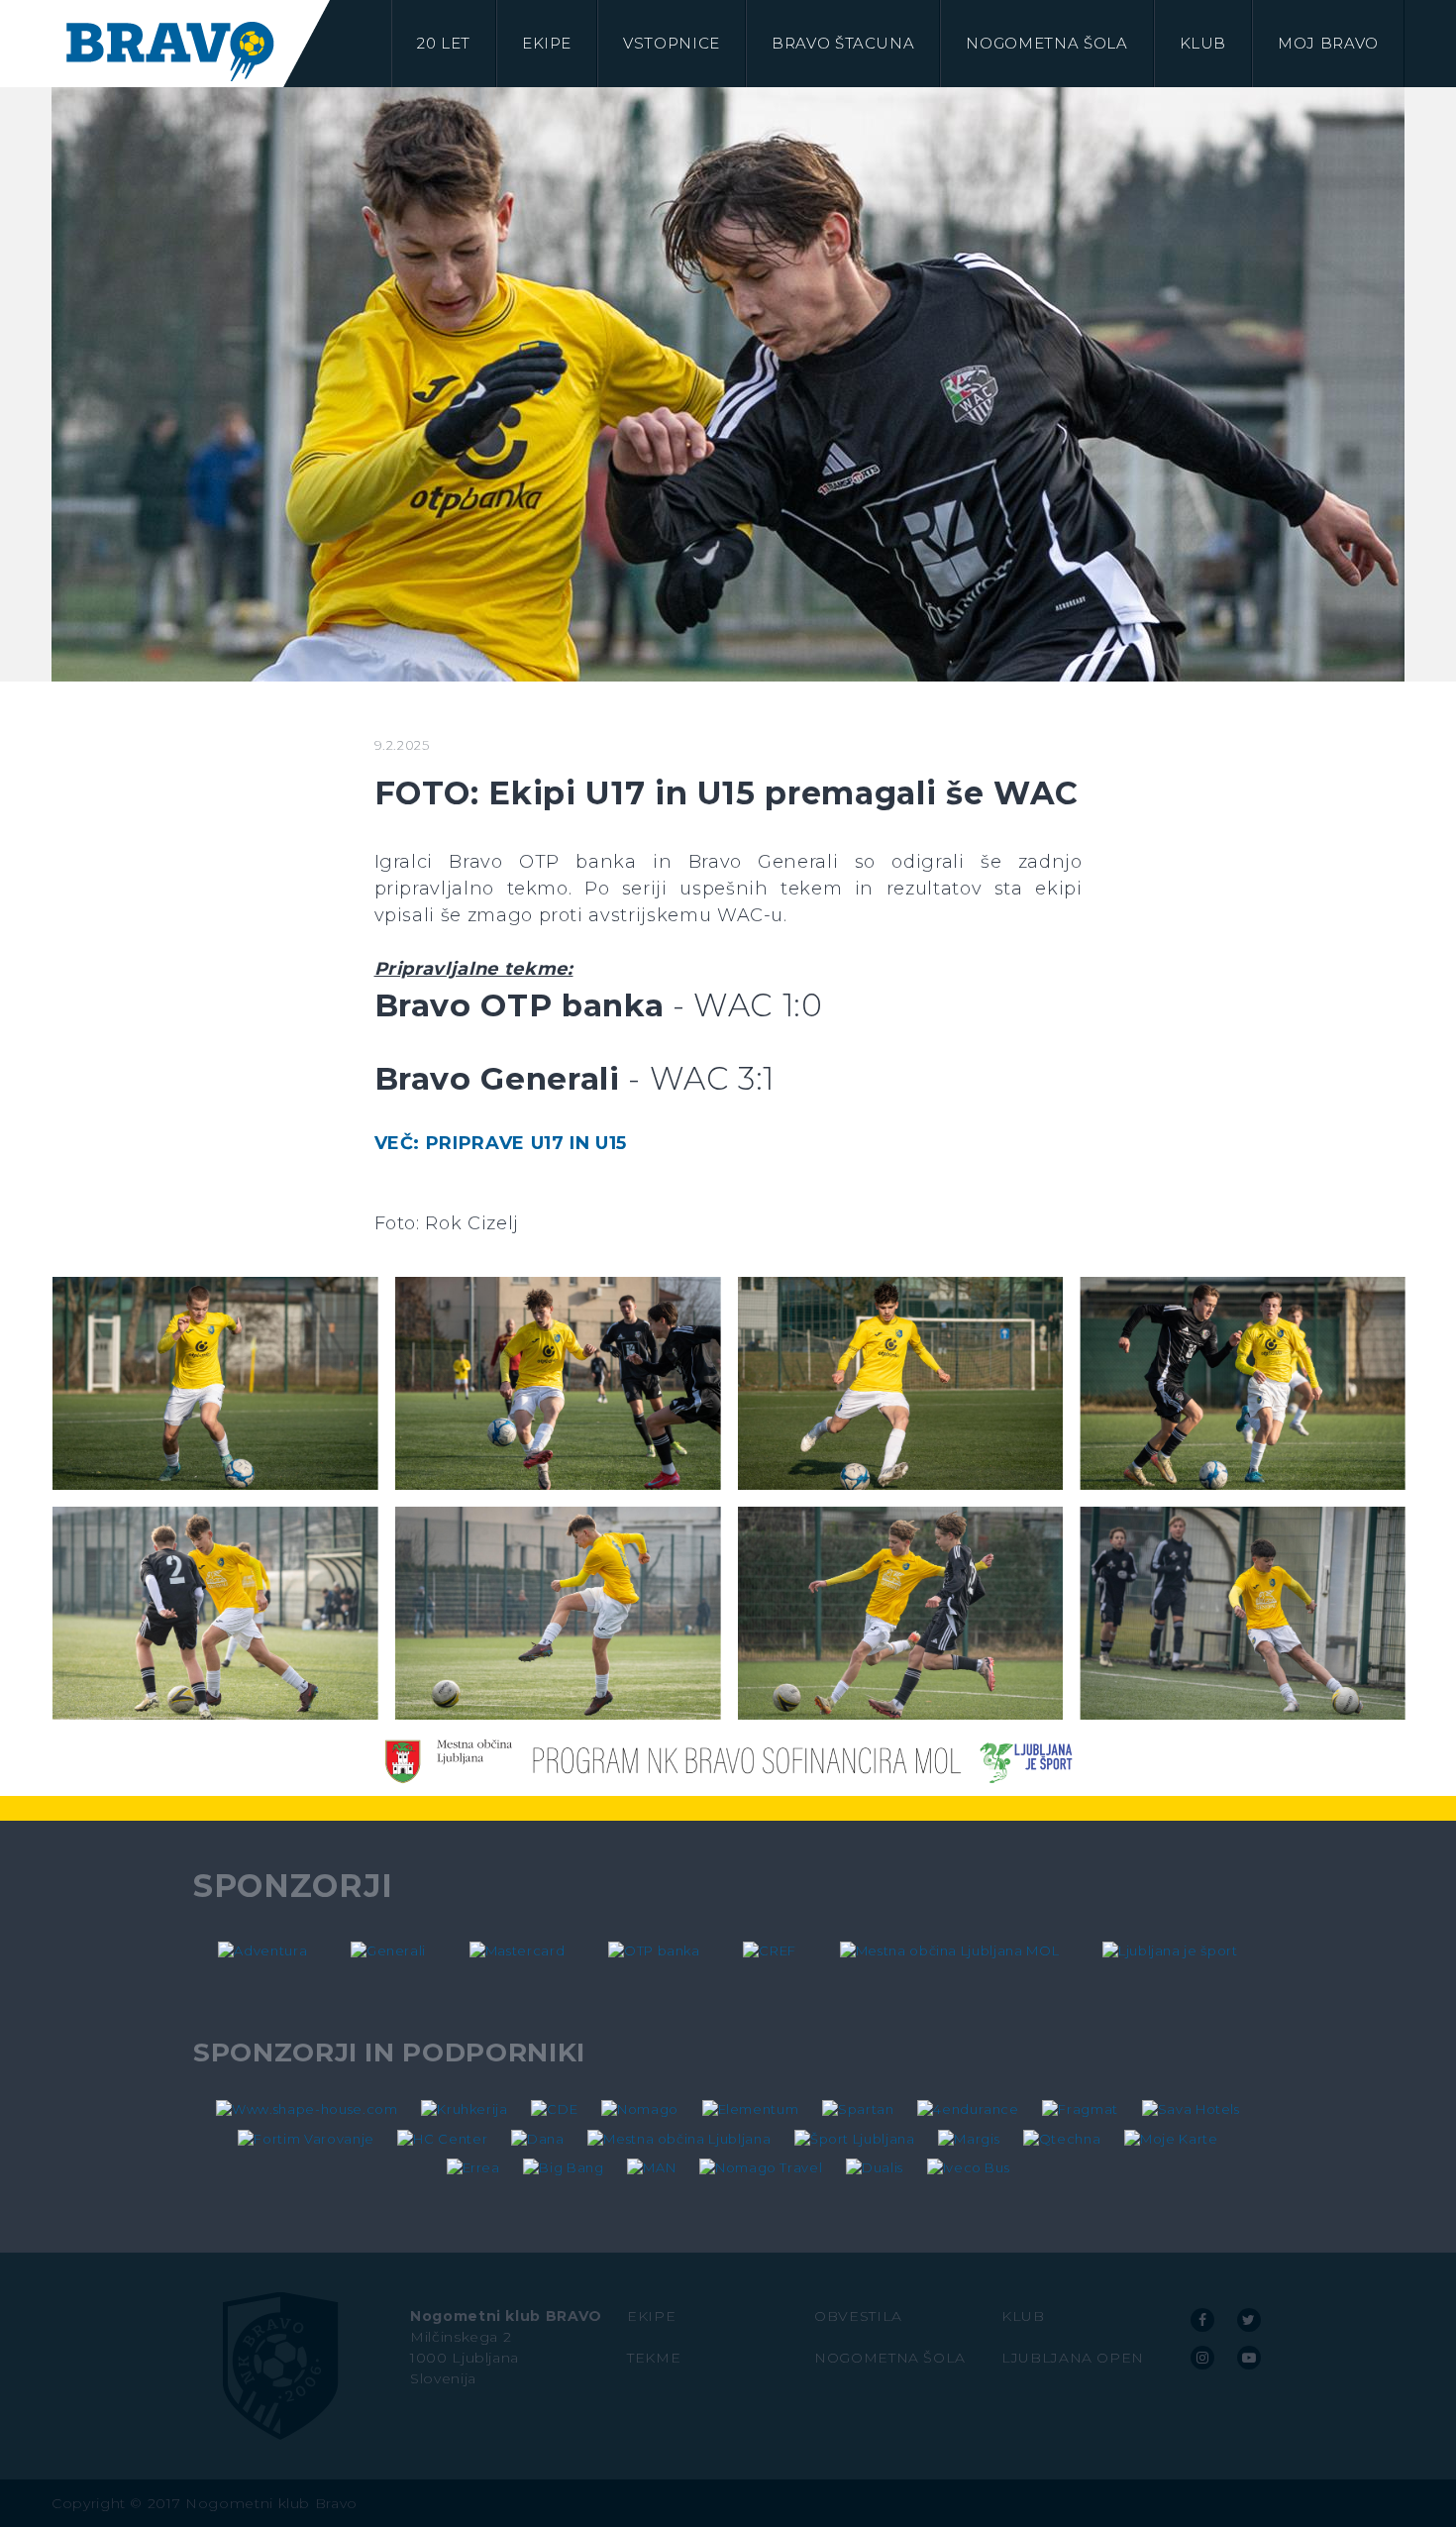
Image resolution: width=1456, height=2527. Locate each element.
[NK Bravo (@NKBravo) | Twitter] (1249, 2320)
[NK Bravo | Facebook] (1202, 2320)
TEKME (654, 2358)
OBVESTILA (858, 2316)
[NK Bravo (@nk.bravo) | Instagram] (1202, 2358)
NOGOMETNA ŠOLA (890, 2358)
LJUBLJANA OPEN (1073, 2358)
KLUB (1023, 2316)
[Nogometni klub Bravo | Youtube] (1249, 2358)
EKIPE (651, 2316)
